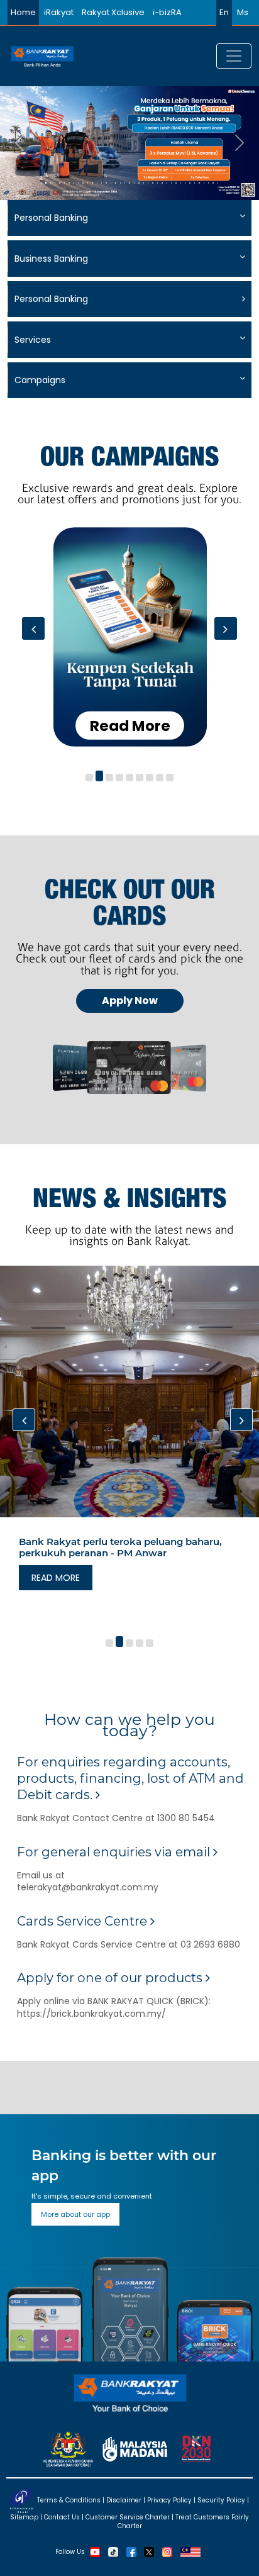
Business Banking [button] (51, 259)
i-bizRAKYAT (177, 12)
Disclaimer (124, 2500)
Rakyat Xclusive (113, 12)
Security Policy (221, 2500)
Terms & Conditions (69, 2500)
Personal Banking (51, 299)
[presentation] (33, 628)
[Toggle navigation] (234, 56)
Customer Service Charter (128, 2517)
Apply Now (130, 1001)
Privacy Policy (169, 2500)
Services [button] (33, 340)
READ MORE (56, 1578)
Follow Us (70, 2552)
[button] (89, 778)
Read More (130, 725)
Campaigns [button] (40, 380)
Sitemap (24, 2517)
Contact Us (62, 2517)
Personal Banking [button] (51, 218)
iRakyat (59, 12)
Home (23, 12)
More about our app (75, 2214)
